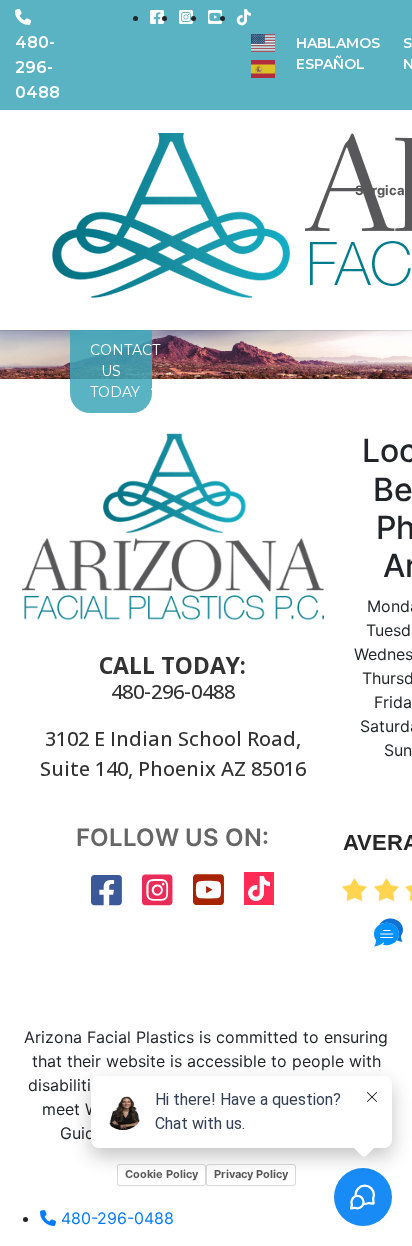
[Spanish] (264, 67)
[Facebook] (157, 17)
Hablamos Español (338, 53)
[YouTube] (215, 17)
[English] (264, 41)
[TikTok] (244, 17)
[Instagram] (186, 17)
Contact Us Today (111, 371)
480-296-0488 (173, 692)
